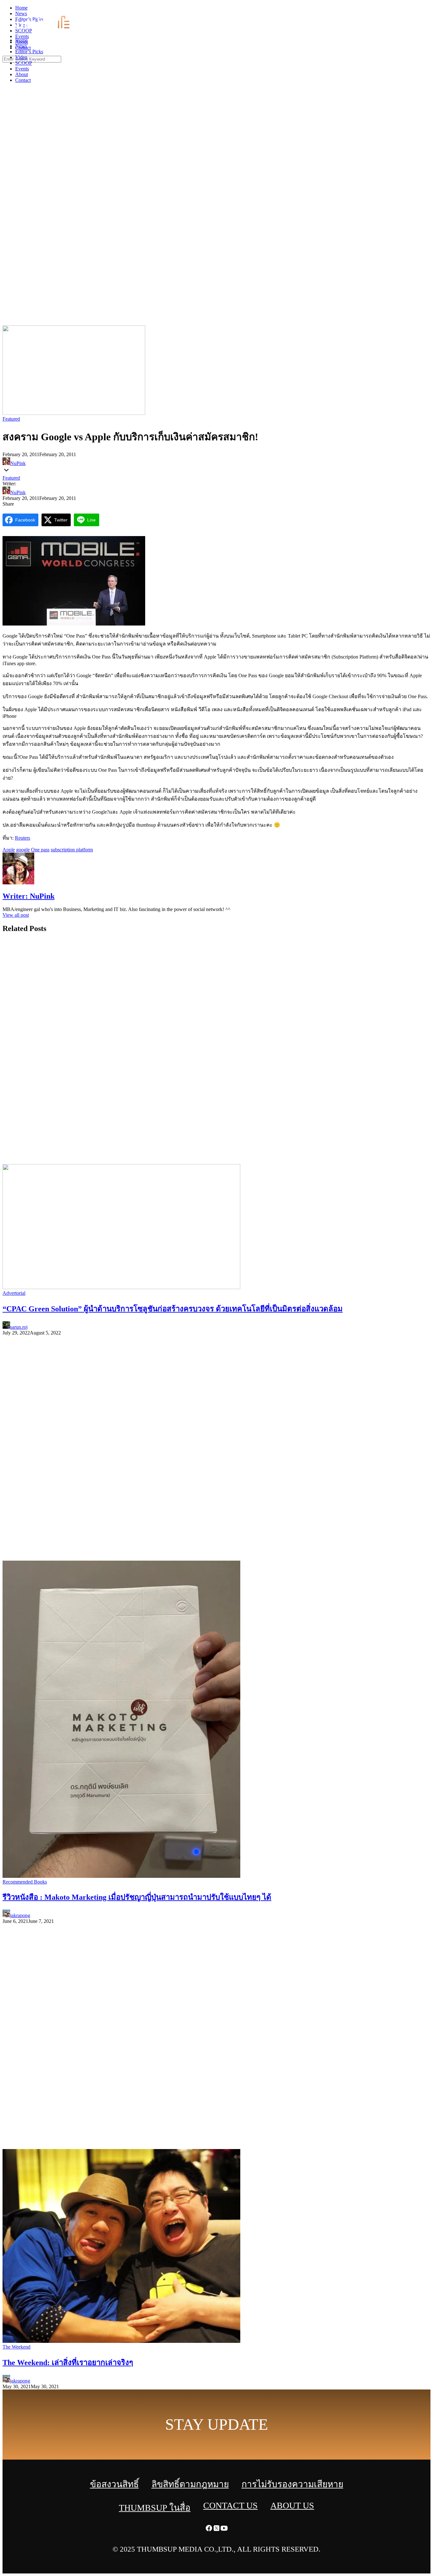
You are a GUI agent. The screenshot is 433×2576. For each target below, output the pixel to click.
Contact (23, 80)
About (22, 74)
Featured (11, 419)
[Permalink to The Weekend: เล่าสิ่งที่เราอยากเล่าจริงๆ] (121, 2341)
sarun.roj (19, 1327)
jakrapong (20, 1915)
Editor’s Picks (29, 52)
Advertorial (14, 1293)
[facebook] (414, 10)
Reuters (23, 838)
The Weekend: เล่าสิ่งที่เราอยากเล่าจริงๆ (68, 2363)
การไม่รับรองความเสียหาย (292, 2484)
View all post (16, 915)
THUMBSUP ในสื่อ (155, 2508)
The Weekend (16, 2347)
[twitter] (422, 10)
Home (21, 40)
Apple (9, 850)
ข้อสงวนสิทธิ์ (114, 2484)
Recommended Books (25, 1882)
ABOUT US (292, 2505)
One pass (40, 850)
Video (21, 57)
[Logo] (46, 29)
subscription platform (72, 850)
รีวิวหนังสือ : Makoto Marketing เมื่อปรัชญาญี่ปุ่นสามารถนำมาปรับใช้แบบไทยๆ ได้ (137, 1897)
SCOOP (24, 63)
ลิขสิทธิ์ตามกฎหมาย (190, 2484)
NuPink (18, 463)
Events (22, 69)
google (23, 850)
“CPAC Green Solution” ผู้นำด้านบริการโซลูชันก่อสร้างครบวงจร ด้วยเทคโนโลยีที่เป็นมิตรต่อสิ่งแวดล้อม (173, 1309)
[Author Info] (18, 883)
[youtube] (429, 10)
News (21, 46)
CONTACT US (230, 2505)
